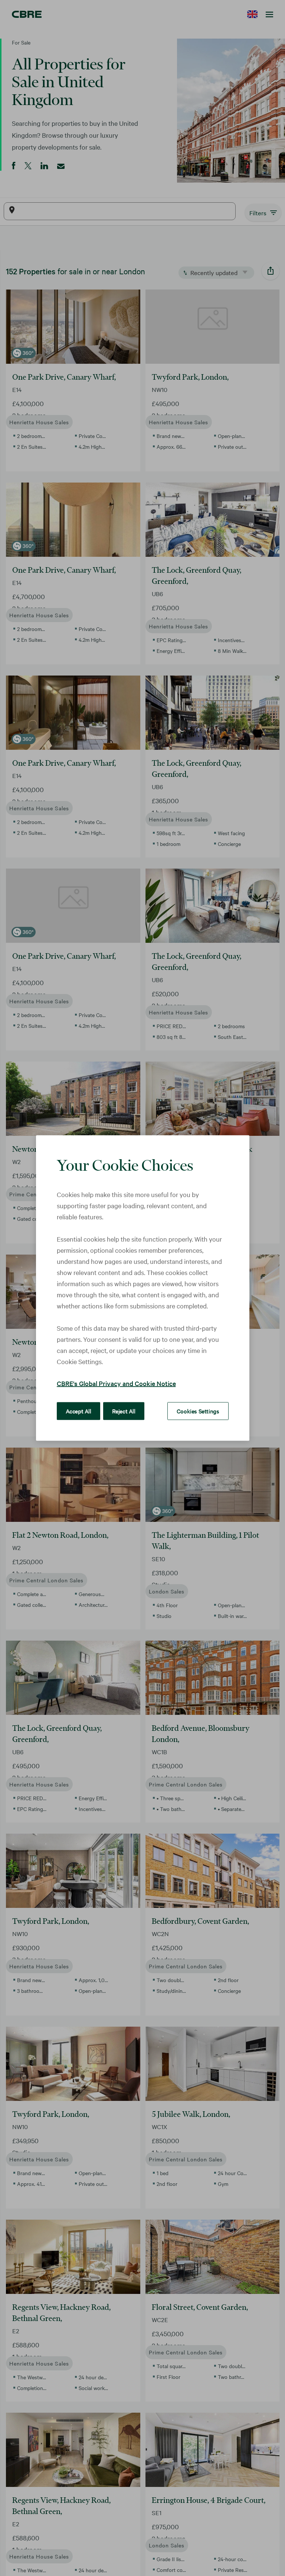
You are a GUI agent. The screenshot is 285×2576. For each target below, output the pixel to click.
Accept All (78, 1411)
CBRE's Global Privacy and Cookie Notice (116, 1383)
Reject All (124, 1411)
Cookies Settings (198, 1411)
